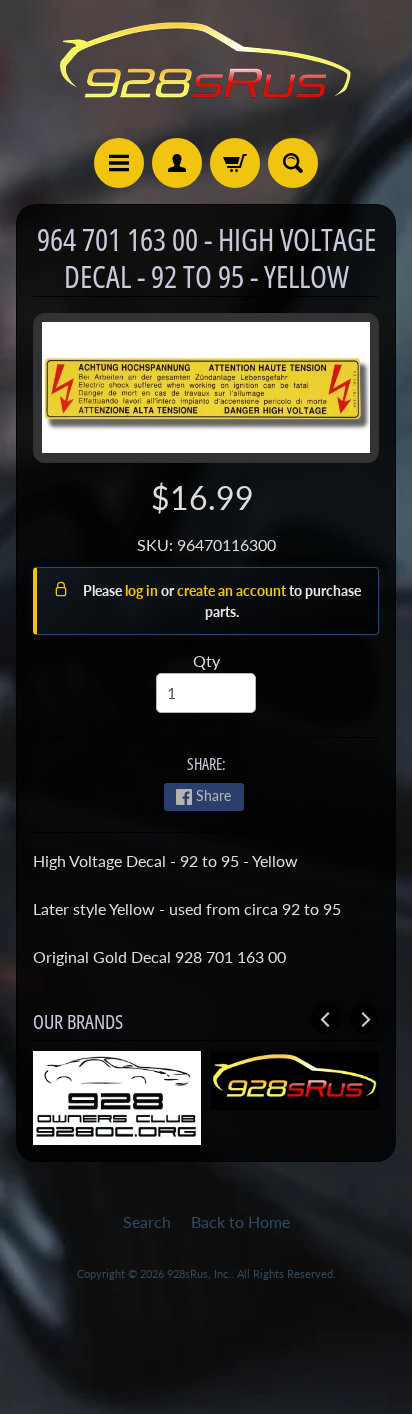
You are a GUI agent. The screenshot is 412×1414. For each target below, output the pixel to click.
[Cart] (235, 163)
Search (147, 1221)
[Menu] (119, 163)
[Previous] (326, 1019)
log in (143, 590)
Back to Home (240, 1221)
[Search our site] (293, 163)
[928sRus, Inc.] (206, 69)
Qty (206, 660)
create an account (233, 590)
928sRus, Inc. (199, 1273)
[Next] (364, 1019)
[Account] (177, 163)
